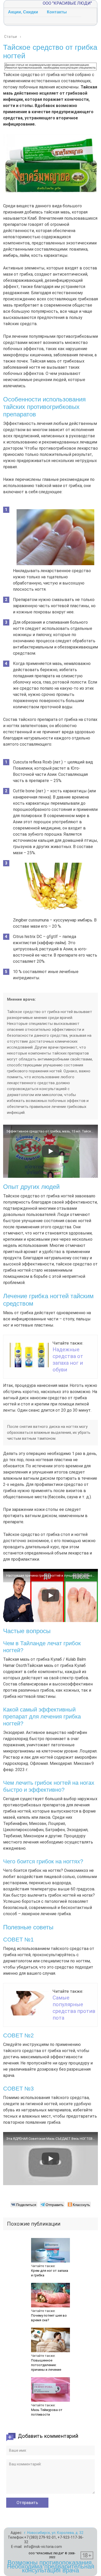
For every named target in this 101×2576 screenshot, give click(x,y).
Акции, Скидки (23, 12)
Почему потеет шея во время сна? (49, 2318)
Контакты (57, 12)
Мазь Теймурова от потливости (47, 2412)
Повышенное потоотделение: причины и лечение (46, 2365)
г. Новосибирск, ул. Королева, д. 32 (54, 2533)
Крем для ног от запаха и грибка (50, 2273)
